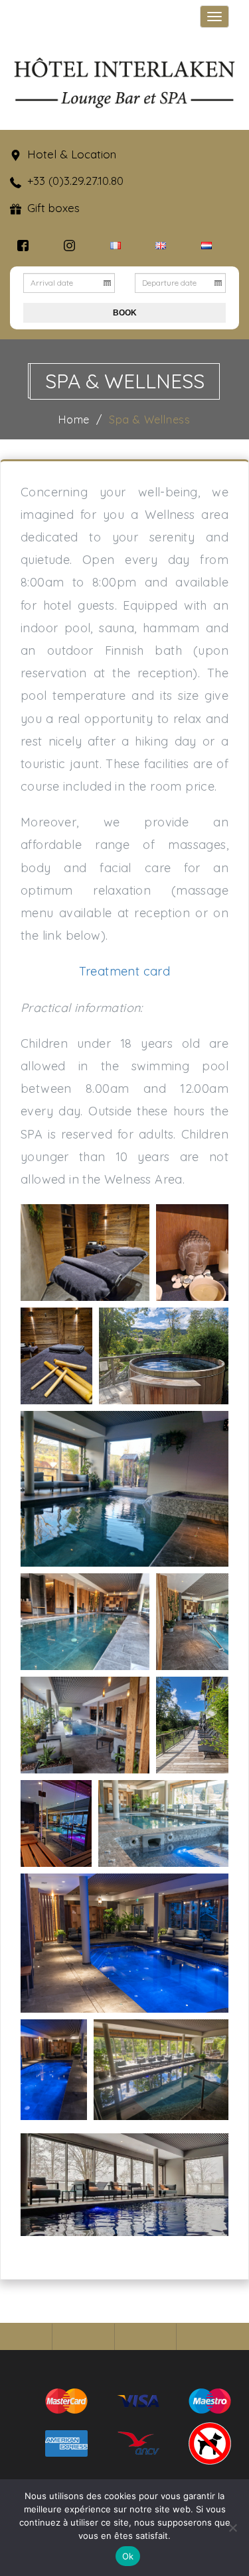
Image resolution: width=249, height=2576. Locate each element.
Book (125, 313)
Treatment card (125, 971)
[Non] (232, 2528)
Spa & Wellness (150, 420)
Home (74, 420)
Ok (128, 2556)
